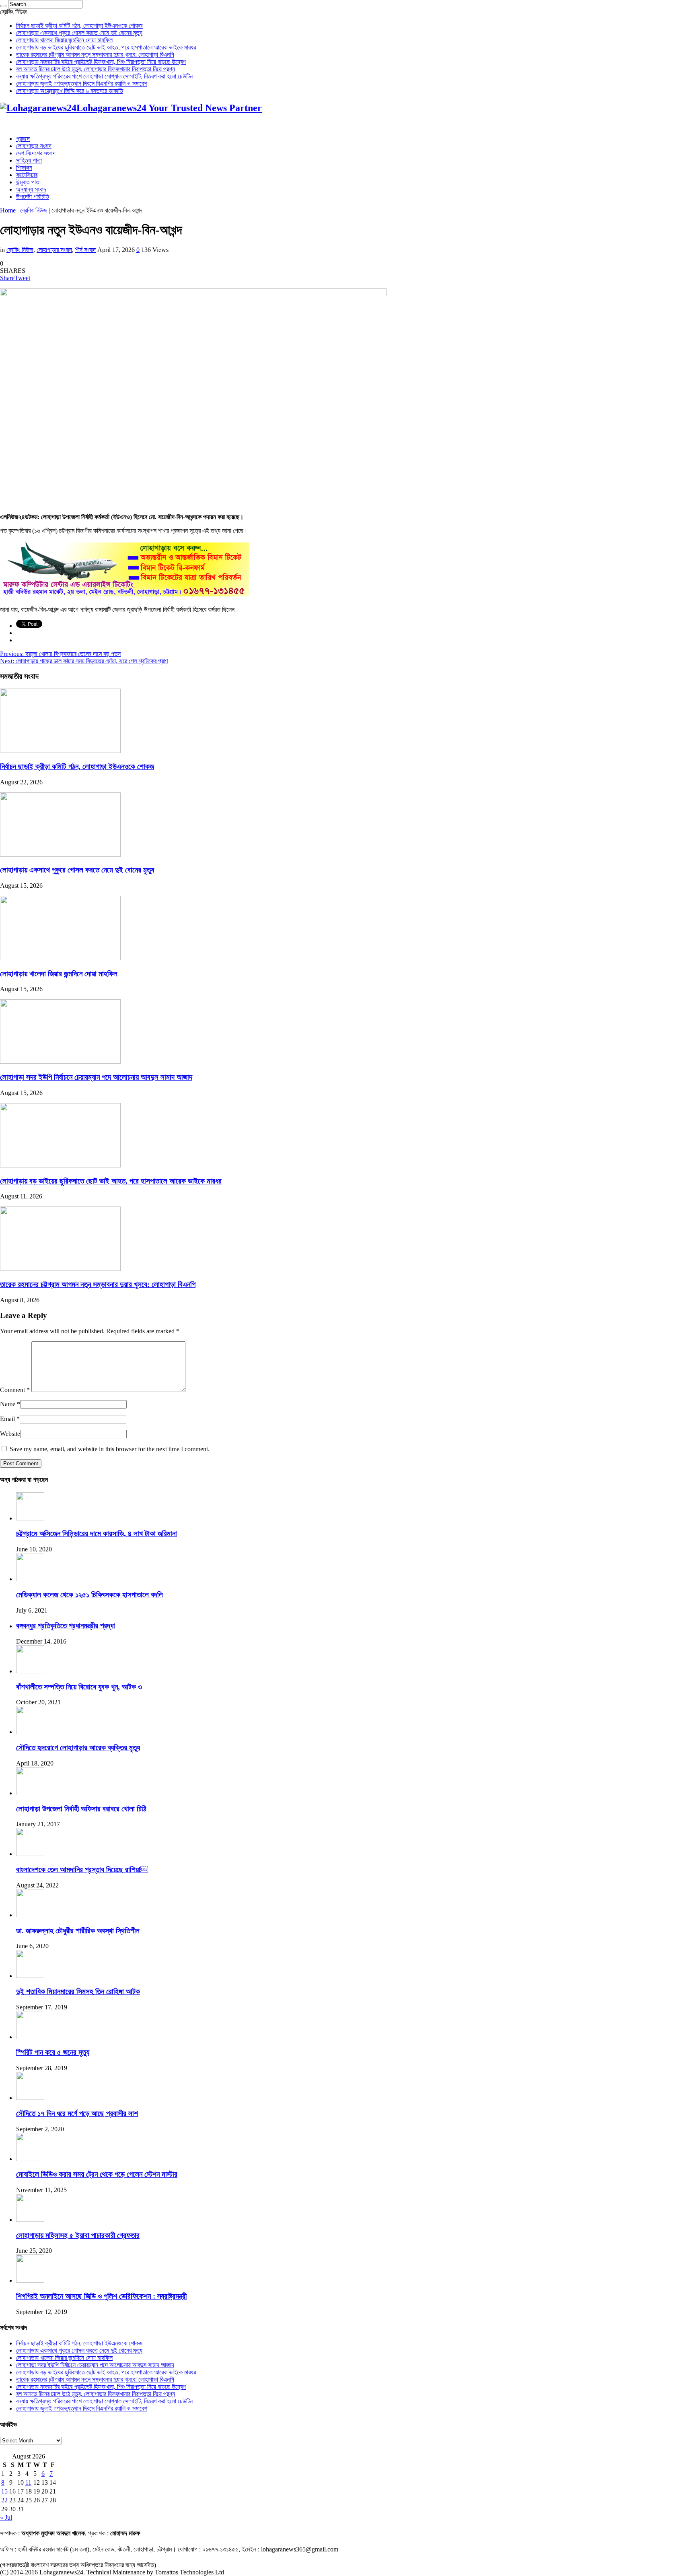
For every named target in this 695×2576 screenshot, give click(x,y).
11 (28, 2482)
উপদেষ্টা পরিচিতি (33, 197)
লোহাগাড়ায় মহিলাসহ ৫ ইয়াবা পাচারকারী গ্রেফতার (78, 2235)
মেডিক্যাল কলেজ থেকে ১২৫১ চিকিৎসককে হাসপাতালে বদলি (89, 1595)
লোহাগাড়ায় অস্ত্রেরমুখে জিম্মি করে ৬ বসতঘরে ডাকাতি (70, 91)
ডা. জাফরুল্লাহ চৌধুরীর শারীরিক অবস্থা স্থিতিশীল (78, 1931)
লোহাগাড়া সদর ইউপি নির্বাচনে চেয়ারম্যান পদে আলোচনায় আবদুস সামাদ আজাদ (96, 1077)
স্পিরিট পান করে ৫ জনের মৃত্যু (53, 2052)
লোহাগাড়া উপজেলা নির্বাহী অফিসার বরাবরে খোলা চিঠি (81, 1809)
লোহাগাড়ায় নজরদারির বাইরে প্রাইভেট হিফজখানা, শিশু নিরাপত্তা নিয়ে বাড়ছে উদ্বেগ (101, 62)
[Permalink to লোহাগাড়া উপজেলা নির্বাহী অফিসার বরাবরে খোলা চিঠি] (30, 1793)
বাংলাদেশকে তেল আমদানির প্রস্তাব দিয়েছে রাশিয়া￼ (82, 1870)
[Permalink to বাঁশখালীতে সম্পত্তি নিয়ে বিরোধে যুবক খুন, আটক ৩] (30, 1671)
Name (8, 1404)
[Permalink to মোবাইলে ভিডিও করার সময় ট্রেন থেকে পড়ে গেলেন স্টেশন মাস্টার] (30, 2159)
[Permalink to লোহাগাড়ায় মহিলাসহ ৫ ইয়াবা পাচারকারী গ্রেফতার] (30, 2220)
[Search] (3, 6)
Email (7, 1419)
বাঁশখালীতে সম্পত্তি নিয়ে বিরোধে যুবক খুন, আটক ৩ (79, 1687)
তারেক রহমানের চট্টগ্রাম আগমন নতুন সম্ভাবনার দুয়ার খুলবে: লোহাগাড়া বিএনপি (95, 55)
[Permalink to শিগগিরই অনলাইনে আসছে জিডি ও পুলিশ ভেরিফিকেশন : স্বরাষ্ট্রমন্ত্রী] (30, 2280)
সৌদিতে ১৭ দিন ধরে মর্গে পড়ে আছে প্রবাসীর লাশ (77, 2113)
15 (4, 2491)
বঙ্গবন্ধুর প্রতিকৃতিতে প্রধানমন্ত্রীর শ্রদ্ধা (66, 1626)
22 (4, 2500)
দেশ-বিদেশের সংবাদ (36, 153)
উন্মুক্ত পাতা (28, 182)
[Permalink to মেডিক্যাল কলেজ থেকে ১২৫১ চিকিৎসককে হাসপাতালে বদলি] (30, 1579)
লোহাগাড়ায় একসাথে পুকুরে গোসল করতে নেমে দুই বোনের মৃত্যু (79, 33)
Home (8, 210)
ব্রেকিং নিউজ (34, 210)
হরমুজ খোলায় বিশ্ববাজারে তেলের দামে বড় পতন (60, 654)
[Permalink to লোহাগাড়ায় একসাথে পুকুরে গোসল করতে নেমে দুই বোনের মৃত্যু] (60, 855)
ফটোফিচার (27, 175)
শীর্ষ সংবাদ (85, 250)
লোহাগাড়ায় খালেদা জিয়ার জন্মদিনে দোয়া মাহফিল (64, 40)
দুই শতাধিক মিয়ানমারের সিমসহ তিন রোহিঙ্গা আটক (78, 1991)
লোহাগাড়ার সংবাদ (34, 146)
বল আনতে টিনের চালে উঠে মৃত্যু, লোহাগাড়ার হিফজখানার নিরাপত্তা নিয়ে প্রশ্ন (96, 69)
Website (10, 1434)
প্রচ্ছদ (23, 139)
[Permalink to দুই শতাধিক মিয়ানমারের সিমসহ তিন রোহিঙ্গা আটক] (30, 1976)
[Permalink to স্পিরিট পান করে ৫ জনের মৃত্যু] (30, 2037)
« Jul (6, 2517)
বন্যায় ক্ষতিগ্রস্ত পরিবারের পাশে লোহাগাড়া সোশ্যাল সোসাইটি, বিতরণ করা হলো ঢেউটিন (104, 76)
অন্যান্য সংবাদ (31, 189)
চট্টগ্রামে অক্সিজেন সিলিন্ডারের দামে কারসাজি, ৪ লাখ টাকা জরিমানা (97, 1533)
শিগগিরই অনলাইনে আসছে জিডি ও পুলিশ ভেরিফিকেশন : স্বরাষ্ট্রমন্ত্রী (101, 2296)
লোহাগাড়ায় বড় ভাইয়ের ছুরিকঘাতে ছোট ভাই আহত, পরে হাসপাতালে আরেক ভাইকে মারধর (106, 47)
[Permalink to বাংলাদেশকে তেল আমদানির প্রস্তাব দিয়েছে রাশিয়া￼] (30, 1854)
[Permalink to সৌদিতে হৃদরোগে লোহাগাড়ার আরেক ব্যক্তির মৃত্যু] (30, 1732)
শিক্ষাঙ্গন (24, 168)
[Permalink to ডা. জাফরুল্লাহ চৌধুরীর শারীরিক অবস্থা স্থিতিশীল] (30, 1915)
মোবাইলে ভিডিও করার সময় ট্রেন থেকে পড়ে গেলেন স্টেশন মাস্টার (97, 2174)
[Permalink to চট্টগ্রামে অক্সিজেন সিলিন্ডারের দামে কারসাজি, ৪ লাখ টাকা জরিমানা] (30, 1518)
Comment (15, 1390)
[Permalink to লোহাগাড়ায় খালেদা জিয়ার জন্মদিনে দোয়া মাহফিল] (60, 958)
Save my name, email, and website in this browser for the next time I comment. (110, 1449)
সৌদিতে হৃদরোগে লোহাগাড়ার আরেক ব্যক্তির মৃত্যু (78, 1748)
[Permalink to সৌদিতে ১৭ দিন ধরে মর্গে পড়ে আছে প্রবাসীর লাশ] (30, 2098)
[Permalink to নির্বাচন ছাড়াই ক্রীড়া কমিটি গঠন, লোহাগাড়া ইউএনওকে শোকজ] (60, 751)
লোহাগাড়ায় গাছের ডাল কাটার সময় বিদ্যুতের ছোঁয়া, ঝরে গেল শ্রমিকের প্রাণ (84, 661)
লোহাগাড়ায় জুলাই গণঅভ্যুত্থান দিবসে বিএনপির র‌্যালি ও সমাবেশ (82, 84)
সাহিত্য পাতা (29, 160)
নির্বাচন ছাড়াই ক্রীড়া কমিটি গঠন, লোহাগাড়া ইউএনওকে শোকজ (79, 26)
